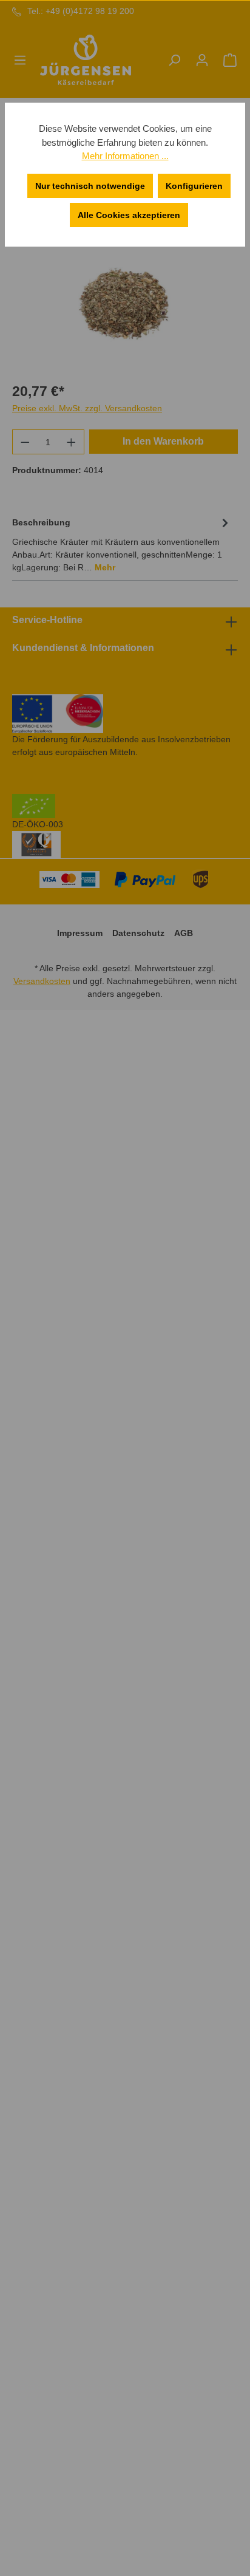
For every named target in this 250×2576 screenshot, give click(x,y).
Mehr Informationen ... (125, 156)
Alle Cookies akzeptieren (129, 215)
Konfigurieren (194, 186)
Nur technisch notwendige (90, 186)
